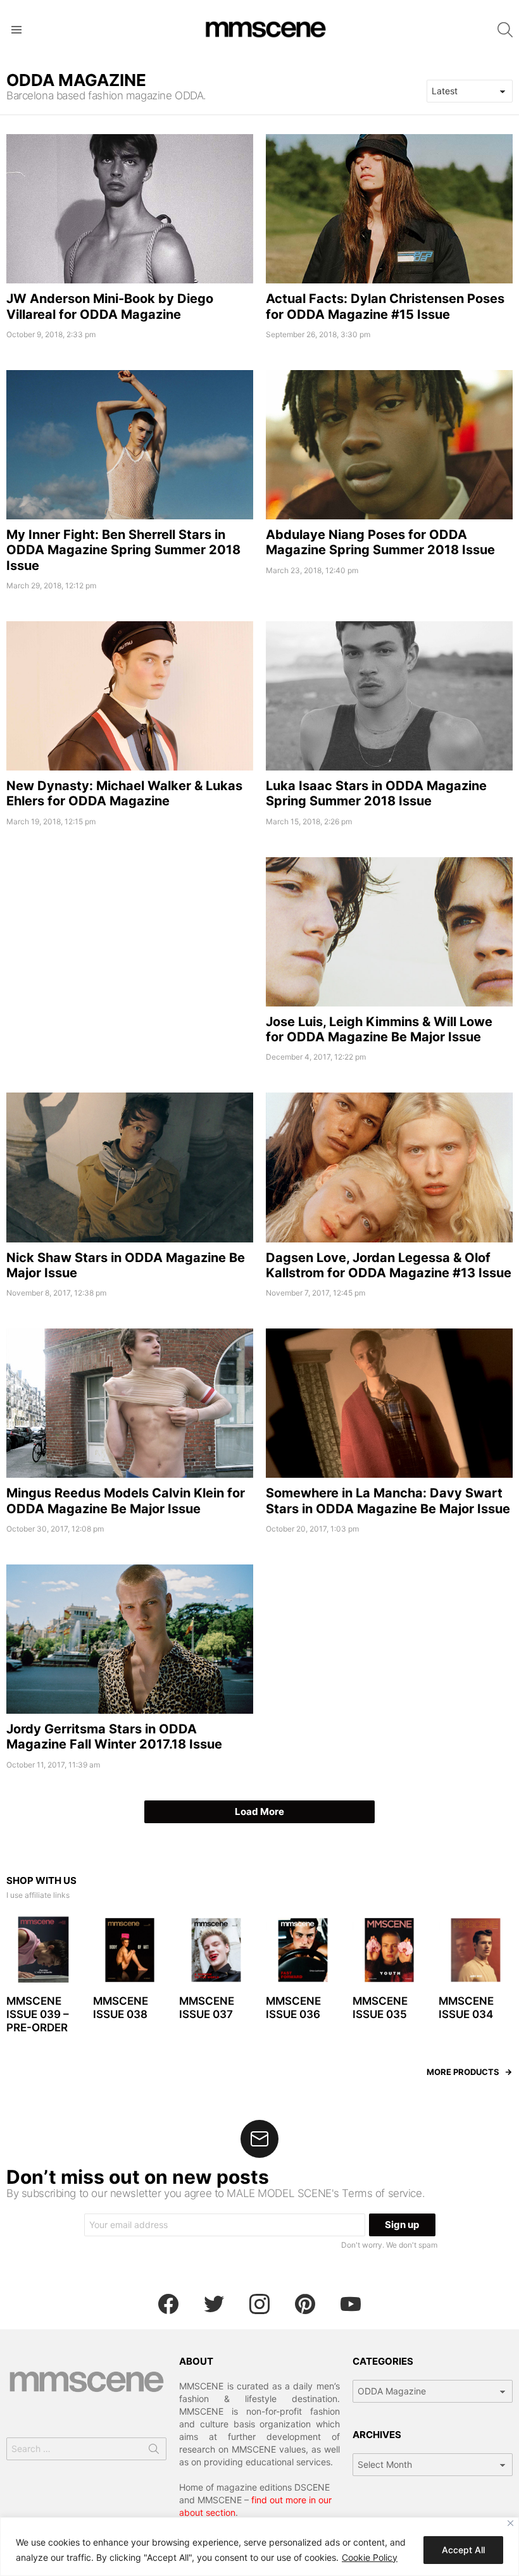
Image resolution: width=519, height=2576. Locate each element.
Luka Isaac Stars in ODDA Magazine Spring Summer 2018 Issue (376, 793)
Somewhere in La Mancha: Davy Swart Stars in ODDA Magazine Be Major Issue (388, 1501)
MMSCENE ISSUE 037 (207, 2008)
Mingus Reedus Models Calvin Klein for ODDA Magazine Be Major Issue (126, 1501)
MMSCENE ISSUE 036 (293, 2008)
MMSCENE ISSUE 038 (121, 2008)
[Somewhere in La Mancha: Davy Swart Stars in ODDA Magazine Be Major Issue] (389, 1403)
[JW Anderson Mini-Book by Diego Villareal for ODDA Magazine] (130, 209)
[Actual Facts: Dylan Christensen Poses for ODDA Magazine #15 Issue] (389, 209)
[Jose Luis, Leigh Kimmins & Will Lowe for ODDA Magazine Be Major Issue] (389, 932)
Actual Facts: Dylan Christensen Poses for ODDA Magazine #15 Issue (385, 306)
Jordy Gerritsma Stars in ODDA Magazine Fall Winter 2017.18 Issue (114, 1737)
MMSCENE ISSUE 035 (380, 2008)
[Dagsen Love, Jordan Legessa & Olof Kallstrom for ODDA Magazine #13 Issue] (389, 1167)
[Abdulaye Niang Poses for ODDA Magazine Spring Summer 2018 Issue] (389, 445)
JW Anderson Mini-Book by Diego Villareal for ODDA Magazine (110, 306)
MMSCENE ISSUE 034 (466, 2008)
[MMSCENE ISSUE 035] (390, 1950)
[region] (259, 2547)
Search (154, 2451)
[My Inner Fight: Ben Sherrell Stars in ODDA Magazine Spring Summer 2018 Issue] (130, 445)
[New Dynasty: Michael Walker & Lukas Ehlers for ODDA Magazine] (130, 696)
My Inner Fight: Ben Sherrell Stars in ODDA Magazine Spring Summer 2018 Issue (123, 550)
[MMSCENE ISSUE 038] (130, 1950)
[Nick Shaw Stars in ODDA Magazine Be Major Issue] (130, 1167)
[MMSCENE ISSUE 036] (303, 1950)
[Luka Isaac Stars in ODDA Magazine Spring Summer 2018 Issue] (389, 696)
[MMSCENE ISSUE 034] (476, 1950)
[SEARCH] (505, 30)
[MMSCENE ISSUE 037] (216, 1950)
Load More (259, 1811)
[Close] (510, 2523)
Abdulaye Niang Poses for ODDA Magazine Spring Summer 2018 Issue (380, 542)
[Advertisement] (130, 946)
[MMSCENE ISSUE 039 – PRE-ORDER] (43, 1950)
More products (463, 2072)
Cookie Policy (370, 2557)
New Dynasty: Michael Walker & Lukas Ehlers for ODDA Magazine (124, 793)
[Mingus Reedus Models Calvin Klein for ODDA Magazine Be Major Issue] (130, 1403)
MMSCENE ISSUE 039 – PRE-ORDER (38, 2015)
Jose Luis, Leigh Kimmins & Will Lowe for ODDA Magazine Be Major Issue (379, 1029)
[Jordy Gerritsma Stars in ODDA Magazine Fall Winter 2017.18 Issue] (130, 1639)
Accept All (463, 2550)
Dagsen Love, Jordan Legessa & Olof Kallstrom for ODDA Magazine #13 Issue (389, 1265)
